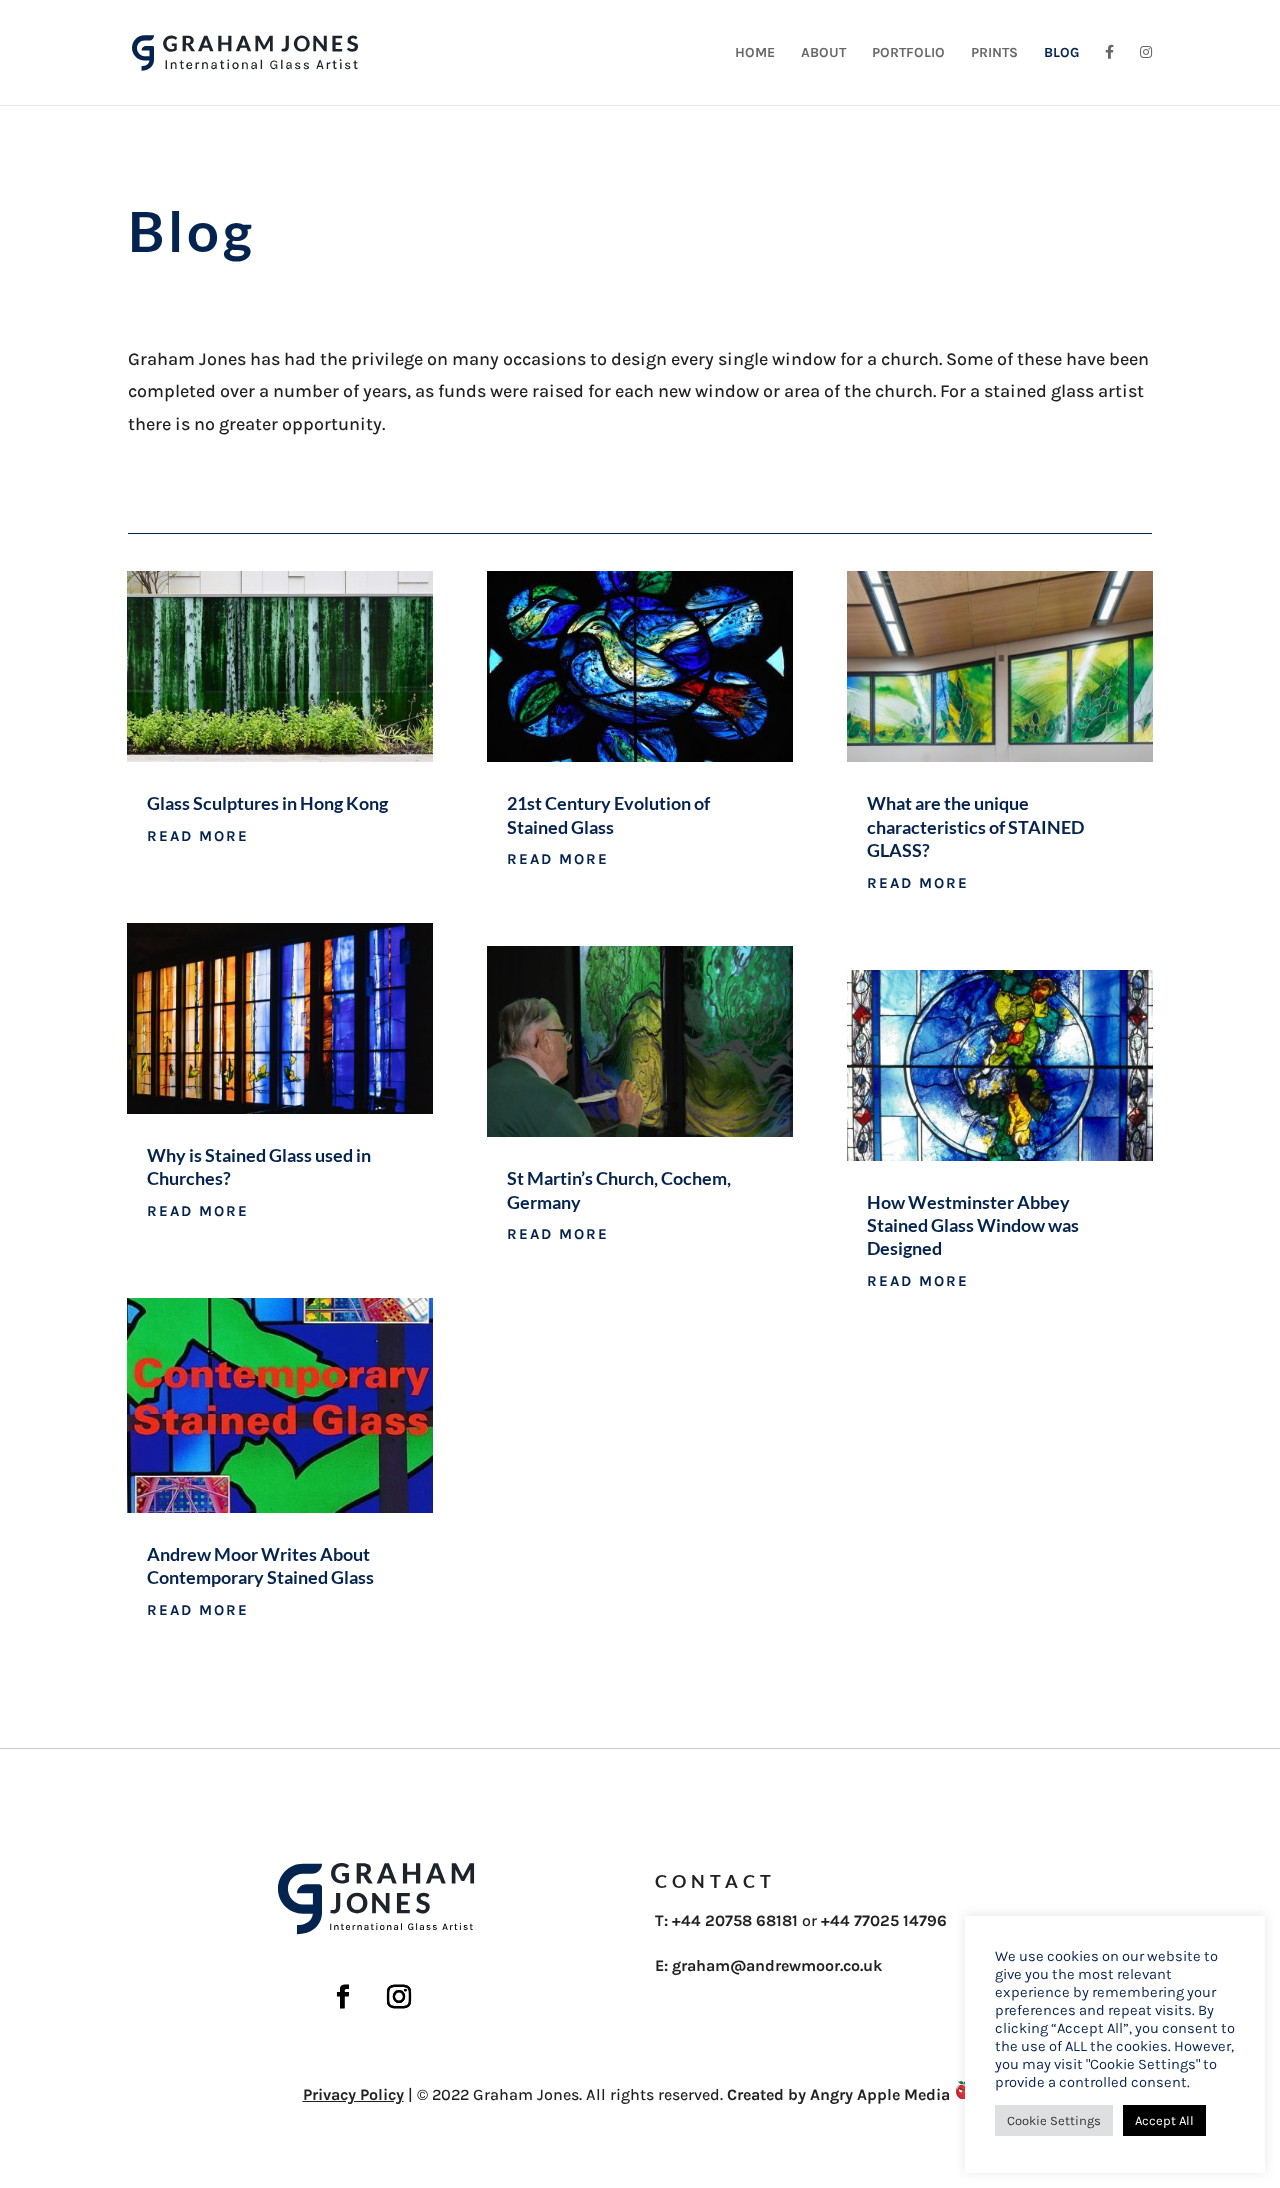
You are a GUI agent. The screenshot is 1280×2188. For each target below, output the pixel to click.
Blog (1061, 53)
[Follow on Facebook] (343, 1997)
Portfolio (908, 53)
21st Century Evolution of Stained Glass (608, 814)
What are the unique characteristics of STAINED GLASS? (975, 826)
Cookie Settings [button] (1054, 2120)
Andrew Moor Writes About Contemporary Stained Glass (260, 1565)
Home (755, 53)
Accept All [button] (1164, 2120)
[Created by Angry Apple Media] (964, 2094)
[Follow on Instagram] (399, 1997)
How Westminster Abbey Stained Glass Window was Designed (973, 1225)
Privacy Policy (353, 2094)
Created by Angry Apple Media (838, 2094)
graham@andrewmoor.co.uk (777, 1965)
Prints (994, 53)
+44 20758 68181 (735, 1920)
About (823, 53)
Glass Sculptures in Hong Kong (267, 803)
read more (198, 836)
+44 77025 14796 (884, 1920)
